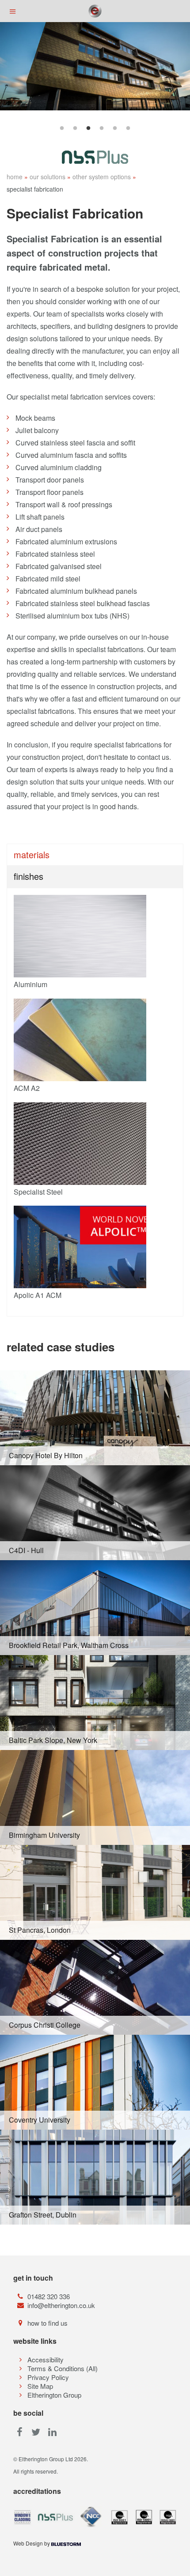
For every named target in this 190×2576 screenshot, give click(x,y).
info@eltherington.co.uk (61, 2305)
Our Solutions (47, 177)
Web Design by (32, 2543)
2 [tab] (75, 128)
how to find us (47, 2323)
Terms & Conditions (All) (63, 2368)
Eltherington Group (54, 2395)
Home (15, 177)
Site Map (40, 2386)
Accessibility (46, 2359)
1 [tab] (62, 128)
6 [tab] (128, 128)
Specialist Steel (38, 1192)
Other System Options (102, 177)
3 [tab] (88, 128)
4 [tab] (102, 128)
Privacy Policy (48, 2377)
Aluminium (30, 984)
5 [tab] (115, 128)
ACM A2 (27, 1088)
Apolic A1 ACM (38, 1295)
